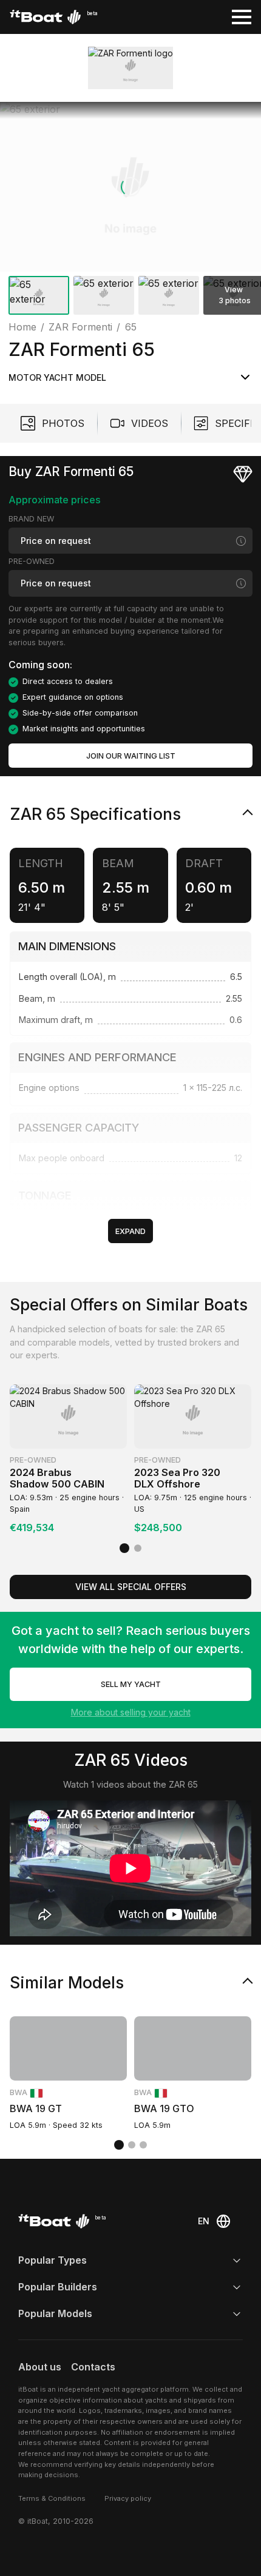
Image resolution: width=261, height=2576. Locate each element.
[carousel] (130, 211)
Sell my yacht (131, 1684)
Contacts (93, 2367)
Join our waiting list (131, 756)
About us (40, 2367)
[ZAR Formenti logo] (130, 68)
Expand (130, 1231)
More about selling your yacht (131, 1712)
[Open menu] (242, 17)
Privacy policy (128, 2498)
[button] (130, 187)
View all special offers (131, 1587)
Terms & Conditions (52, 2498)
